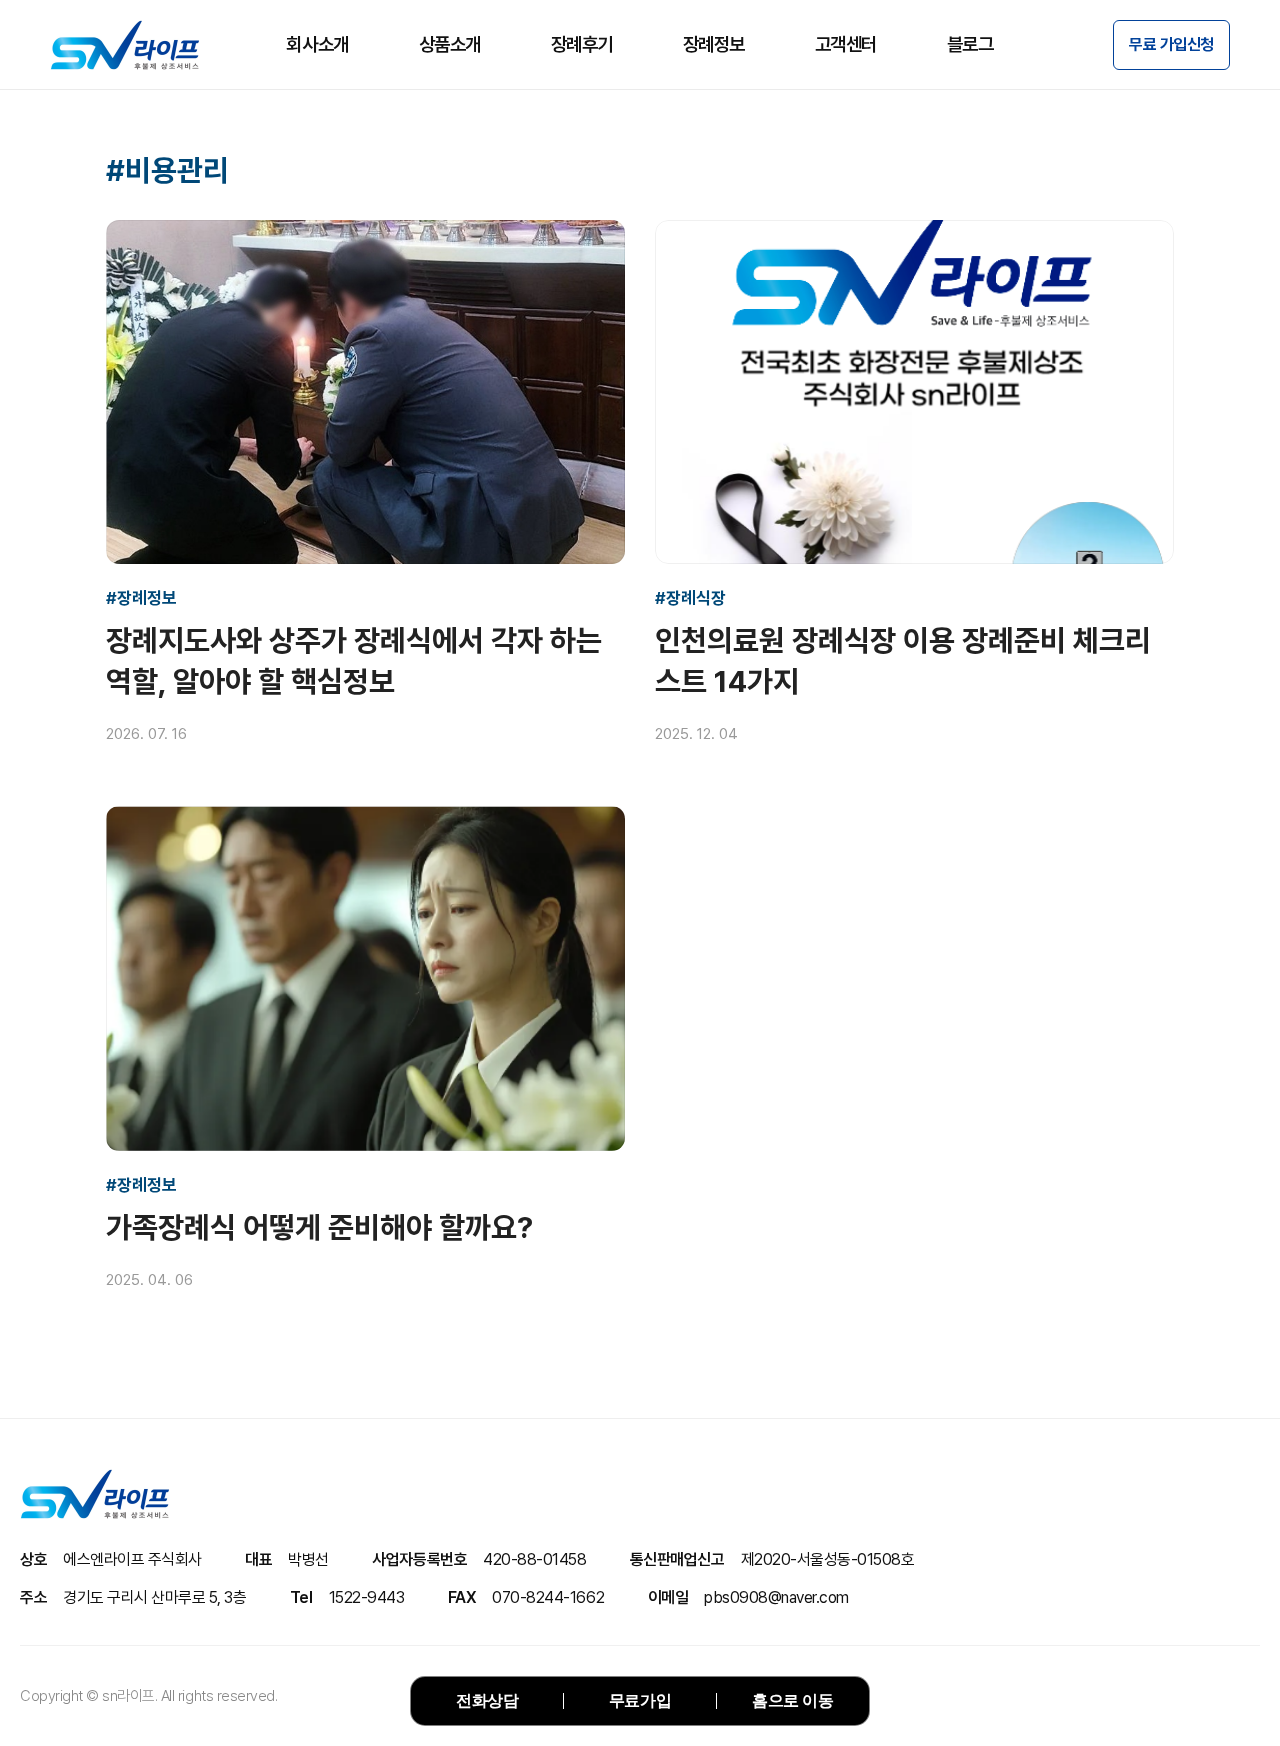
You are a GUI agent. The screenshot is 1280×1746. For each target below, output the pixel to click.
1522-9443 (367, 1597)
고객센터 (846, 44)
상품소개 (450, 44)
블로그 (970, 44)
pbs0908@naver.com (776, 1597)
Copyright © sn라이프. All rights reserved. (148, 1696)
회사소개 (317, 44)
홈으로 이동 (792, 1700)
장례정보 (714, 44)
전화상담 (487, 1700)
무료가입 (640, 1700)
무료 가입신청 (1171, 44)
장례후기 (582, 44)
